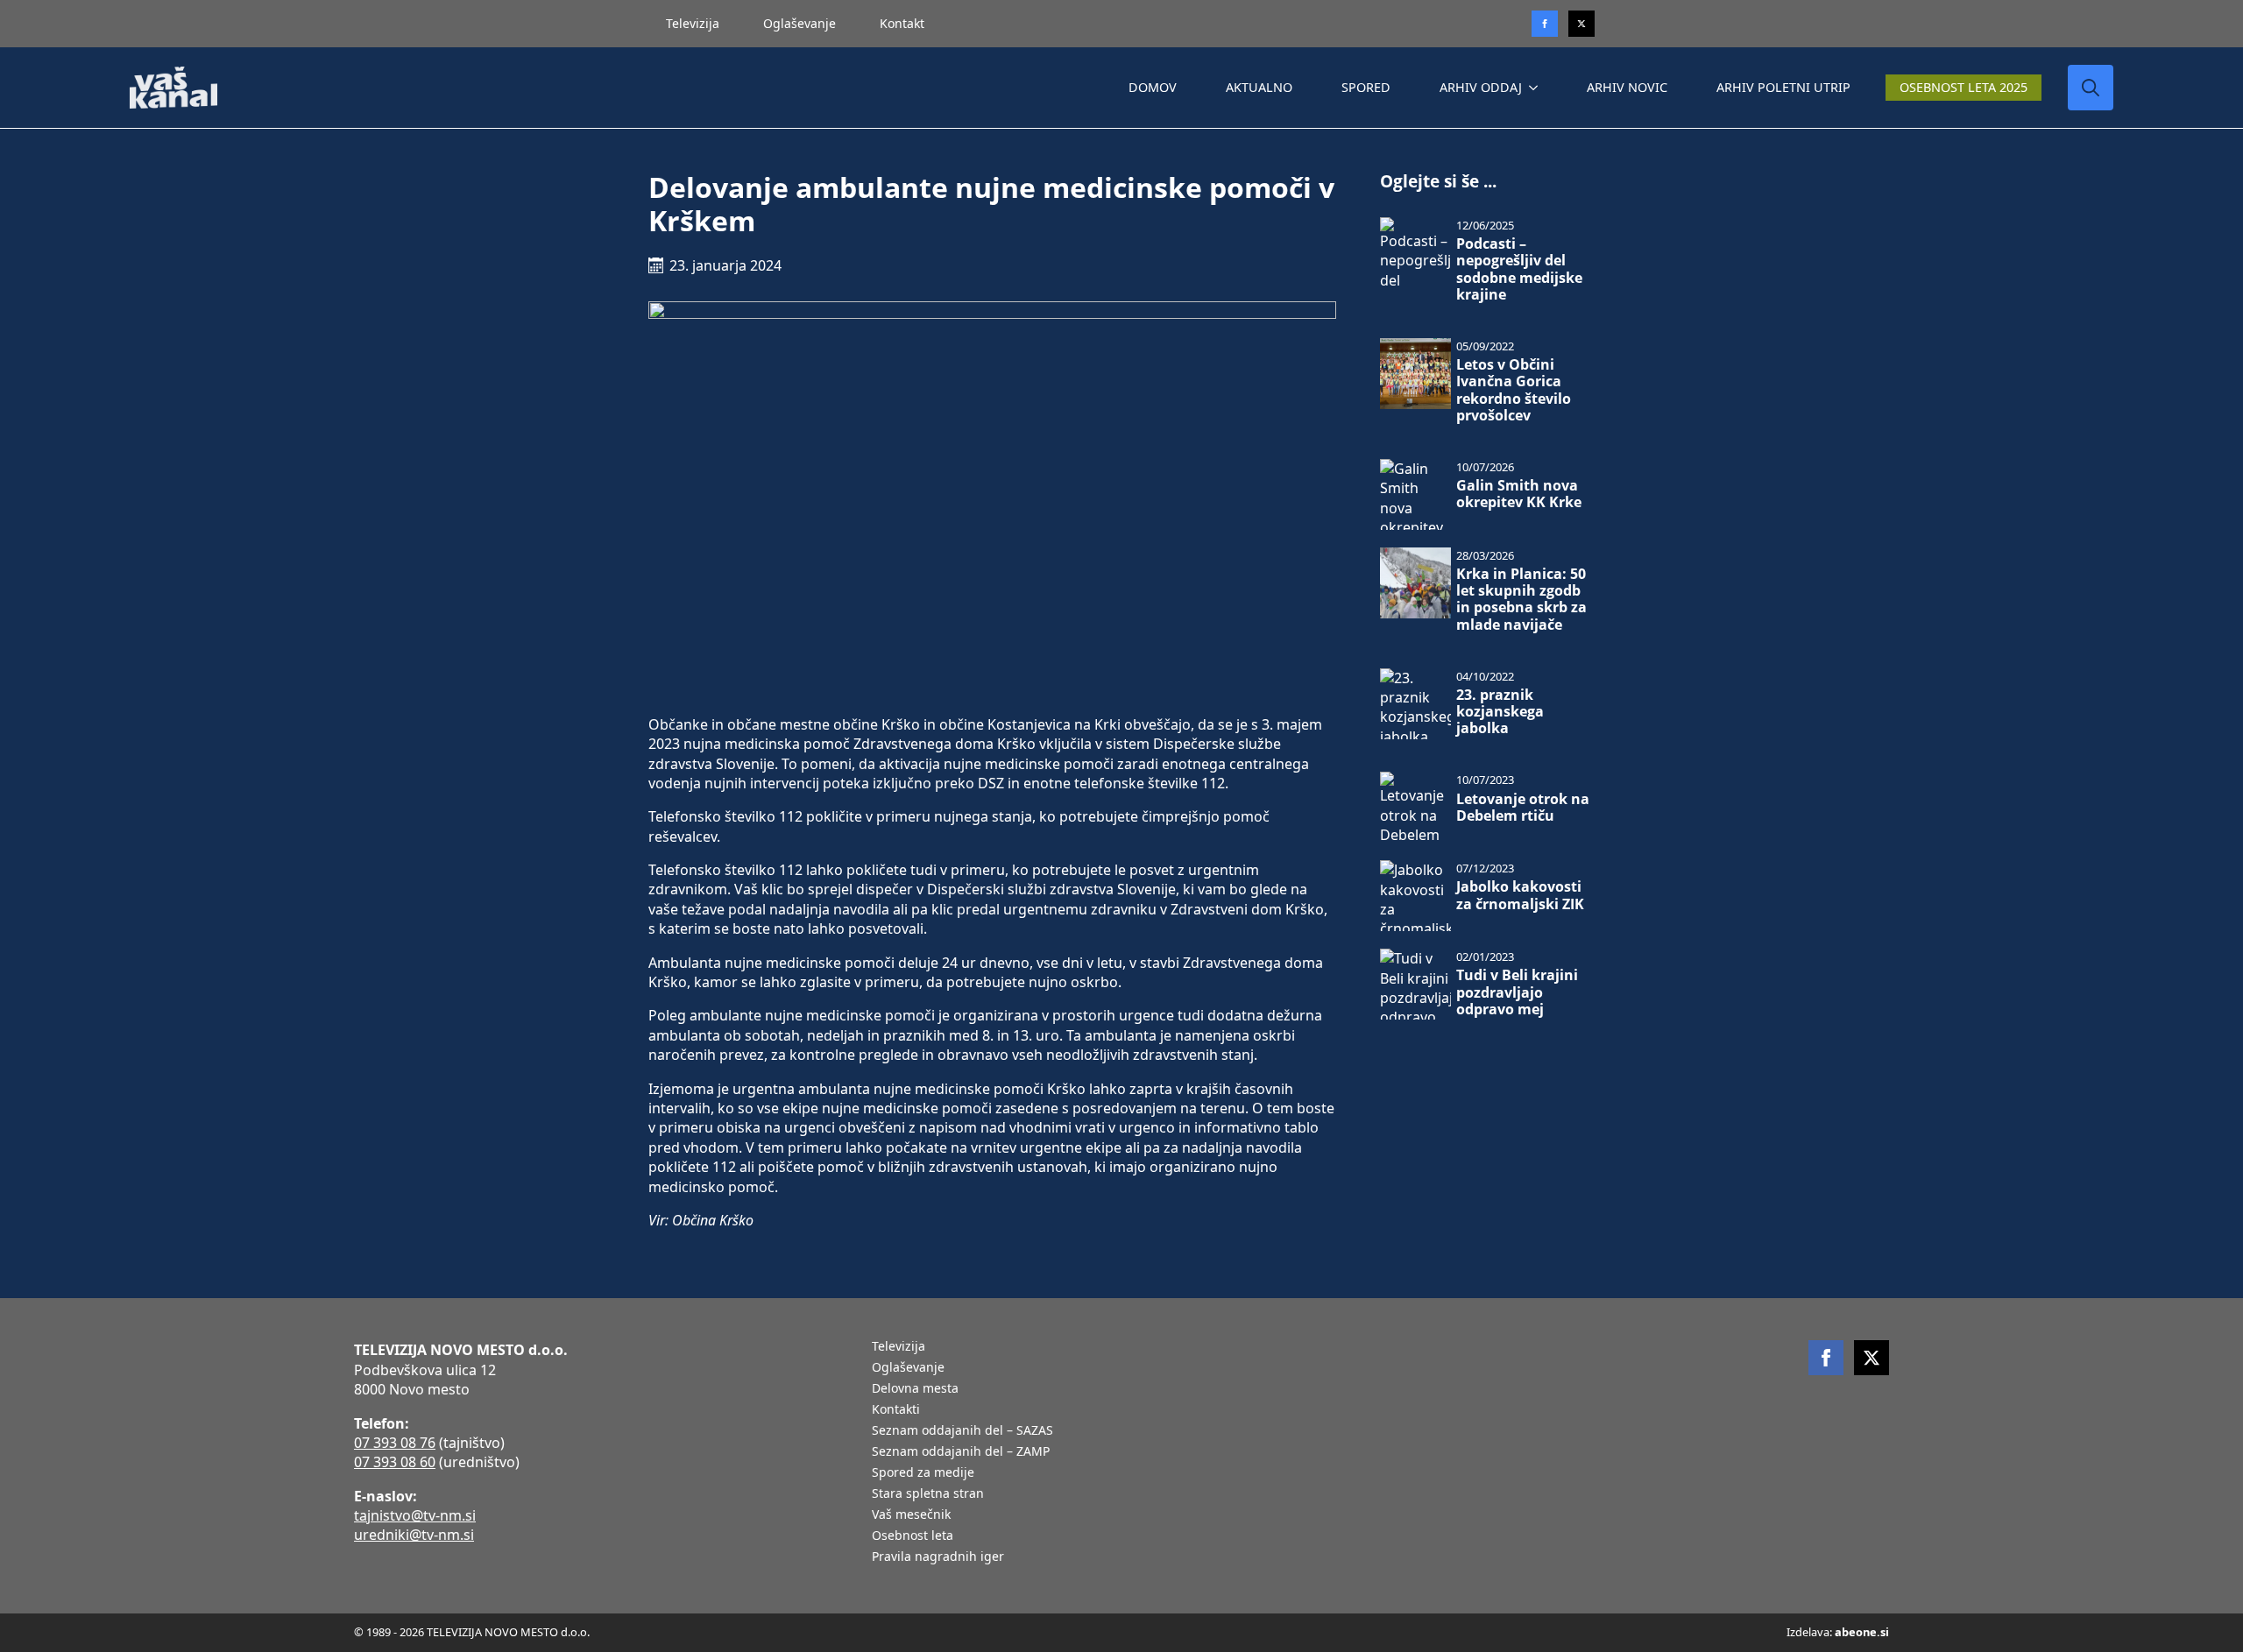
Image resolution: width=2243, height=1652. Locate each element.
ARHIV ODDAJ (1481, 87)
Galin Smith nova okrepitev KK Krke (1519, 494)
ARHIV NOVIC (1627, 87)
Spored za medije (923, 1473)
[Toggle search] (2091, 88)
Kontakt (902, 23)
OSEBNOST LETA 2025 (1964, 87)
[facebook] (1826, 1358)
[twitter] (1581, 24)
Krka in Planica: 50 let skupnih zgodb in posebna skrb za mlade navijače (1521, 600)
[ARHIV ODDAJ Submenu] (1537, 88)
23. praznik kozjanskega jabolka (1500, 712)
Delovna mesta (915, 1389)
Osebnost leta (913, 1536)
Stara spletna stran (928, 1494)
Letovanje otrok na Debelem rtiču (1523, 808)
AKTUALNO (1259, 87)
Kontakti (896, 1410)
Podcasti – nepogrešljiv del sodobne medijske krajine (1519, 269)
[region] (228, 1514)
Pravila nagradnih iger (938, 1557)
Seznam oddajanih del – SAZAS (962, 1431)
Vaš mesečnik (911, 1515)
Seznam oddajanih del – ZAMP (961, 1452)
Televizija (693, 23)
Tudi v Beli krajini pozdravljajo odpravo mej (1517, 992)
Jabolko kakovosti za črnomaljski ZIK (1520, 895)
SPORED (1366, 87)
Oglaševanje (800, 23)
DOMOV (1153, 87)
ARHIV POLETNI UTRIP (1783, 87)
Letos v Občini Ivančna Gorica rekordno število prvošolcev (1514, 390)
